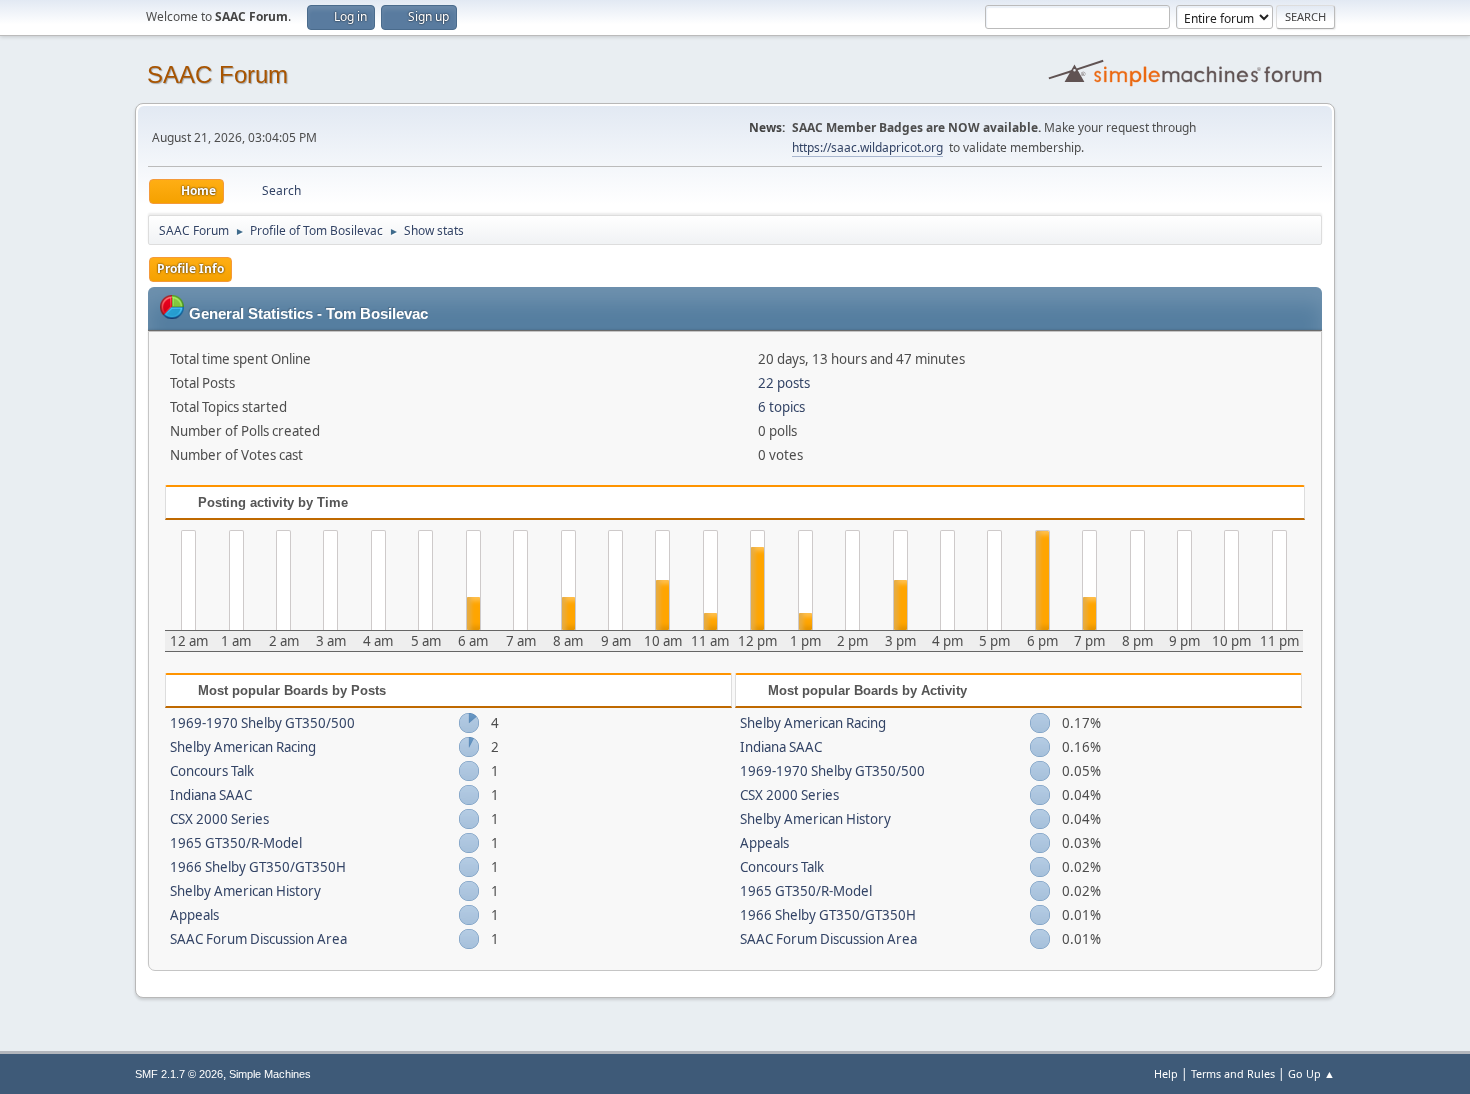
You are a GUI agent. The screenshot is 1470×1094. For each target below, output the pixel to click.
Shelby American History (245, 891)
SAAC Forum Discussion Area (258, 939)
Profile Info (190, 268)
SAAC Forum (217, 74)
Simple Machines (270, 1074)
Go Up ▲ (1311, 1073)
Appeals (194, 915)
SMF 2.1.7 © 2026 (179, 1074)
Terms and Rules (1233, 1073)
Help (1166, 1073)
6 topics (781, 407)
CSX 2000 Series (219, 819)
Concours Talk (212, 771)
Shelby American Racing (243, 747)
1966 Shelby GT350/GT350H (258, 867)
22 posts (784, 383)
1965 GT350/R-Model (236, 843)
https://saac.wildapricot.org (867, 147)
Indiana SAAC (211, 795)
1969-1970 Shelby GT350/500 (262, 723)
